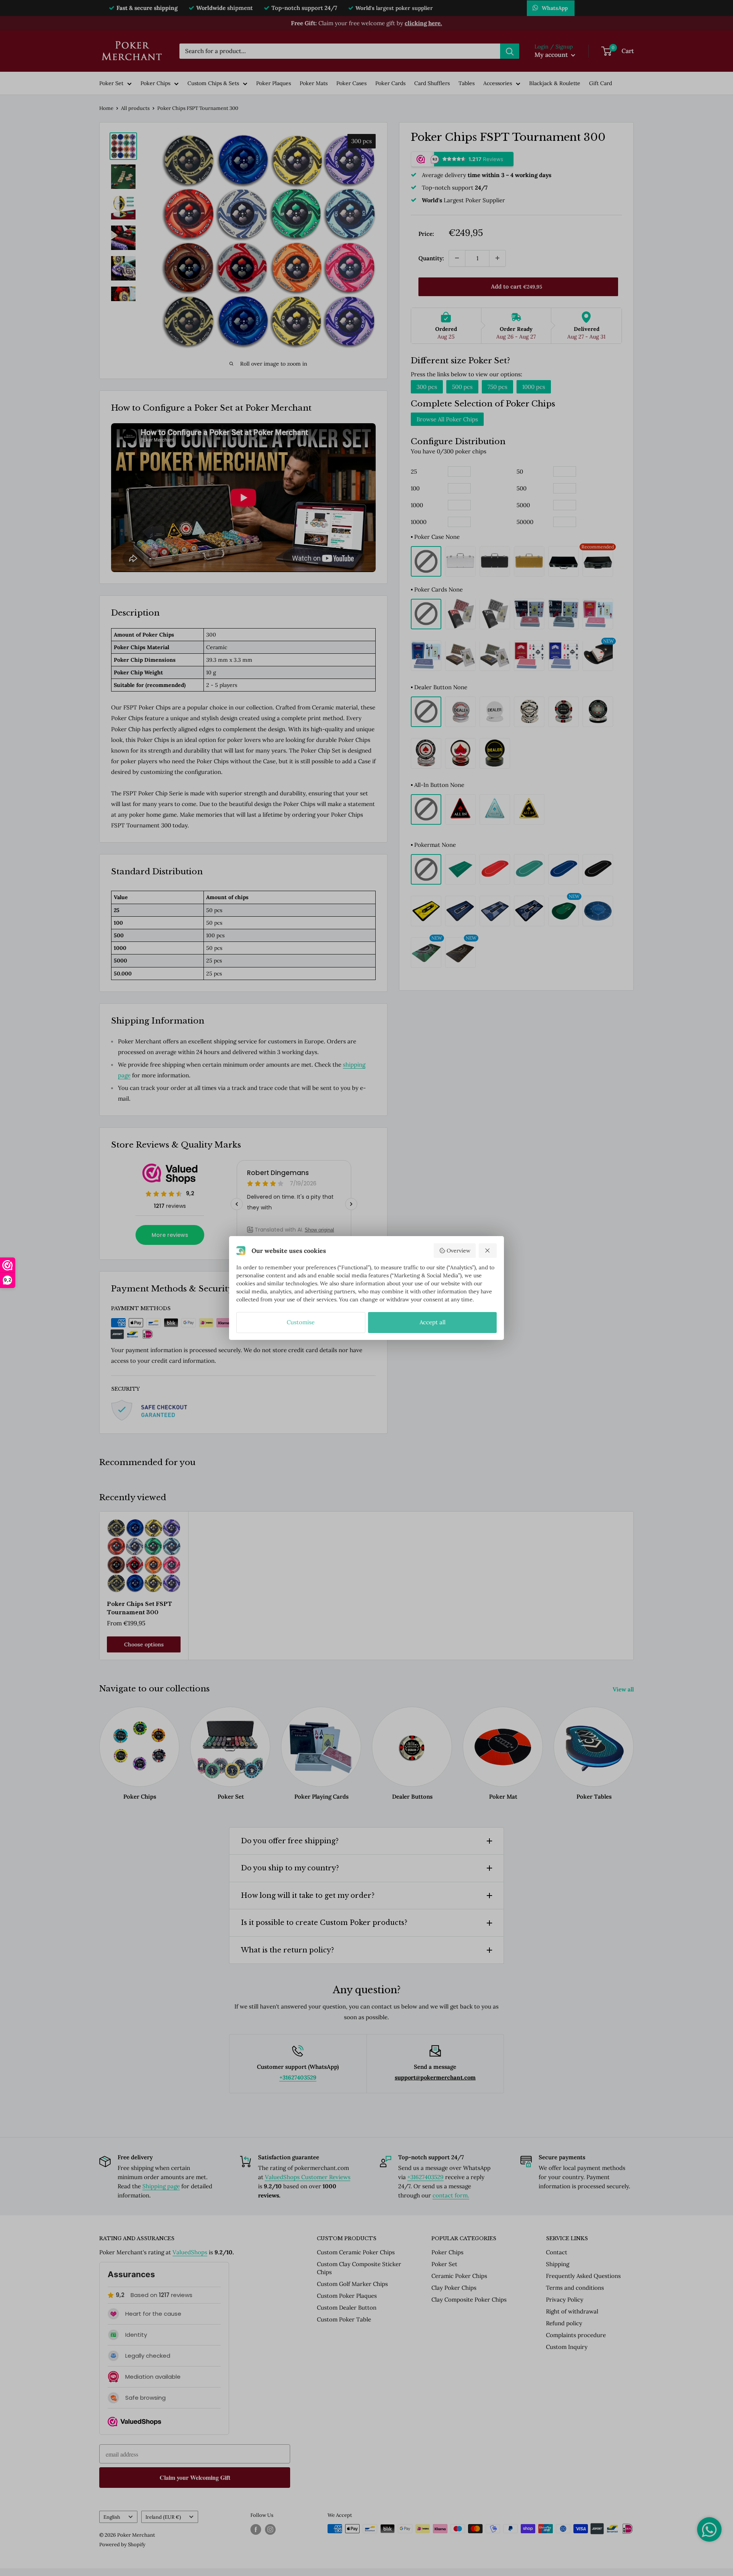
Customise (301, 1322)
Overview (459, 1251)
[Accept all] (488, 1251)
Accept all (433, 1322)
